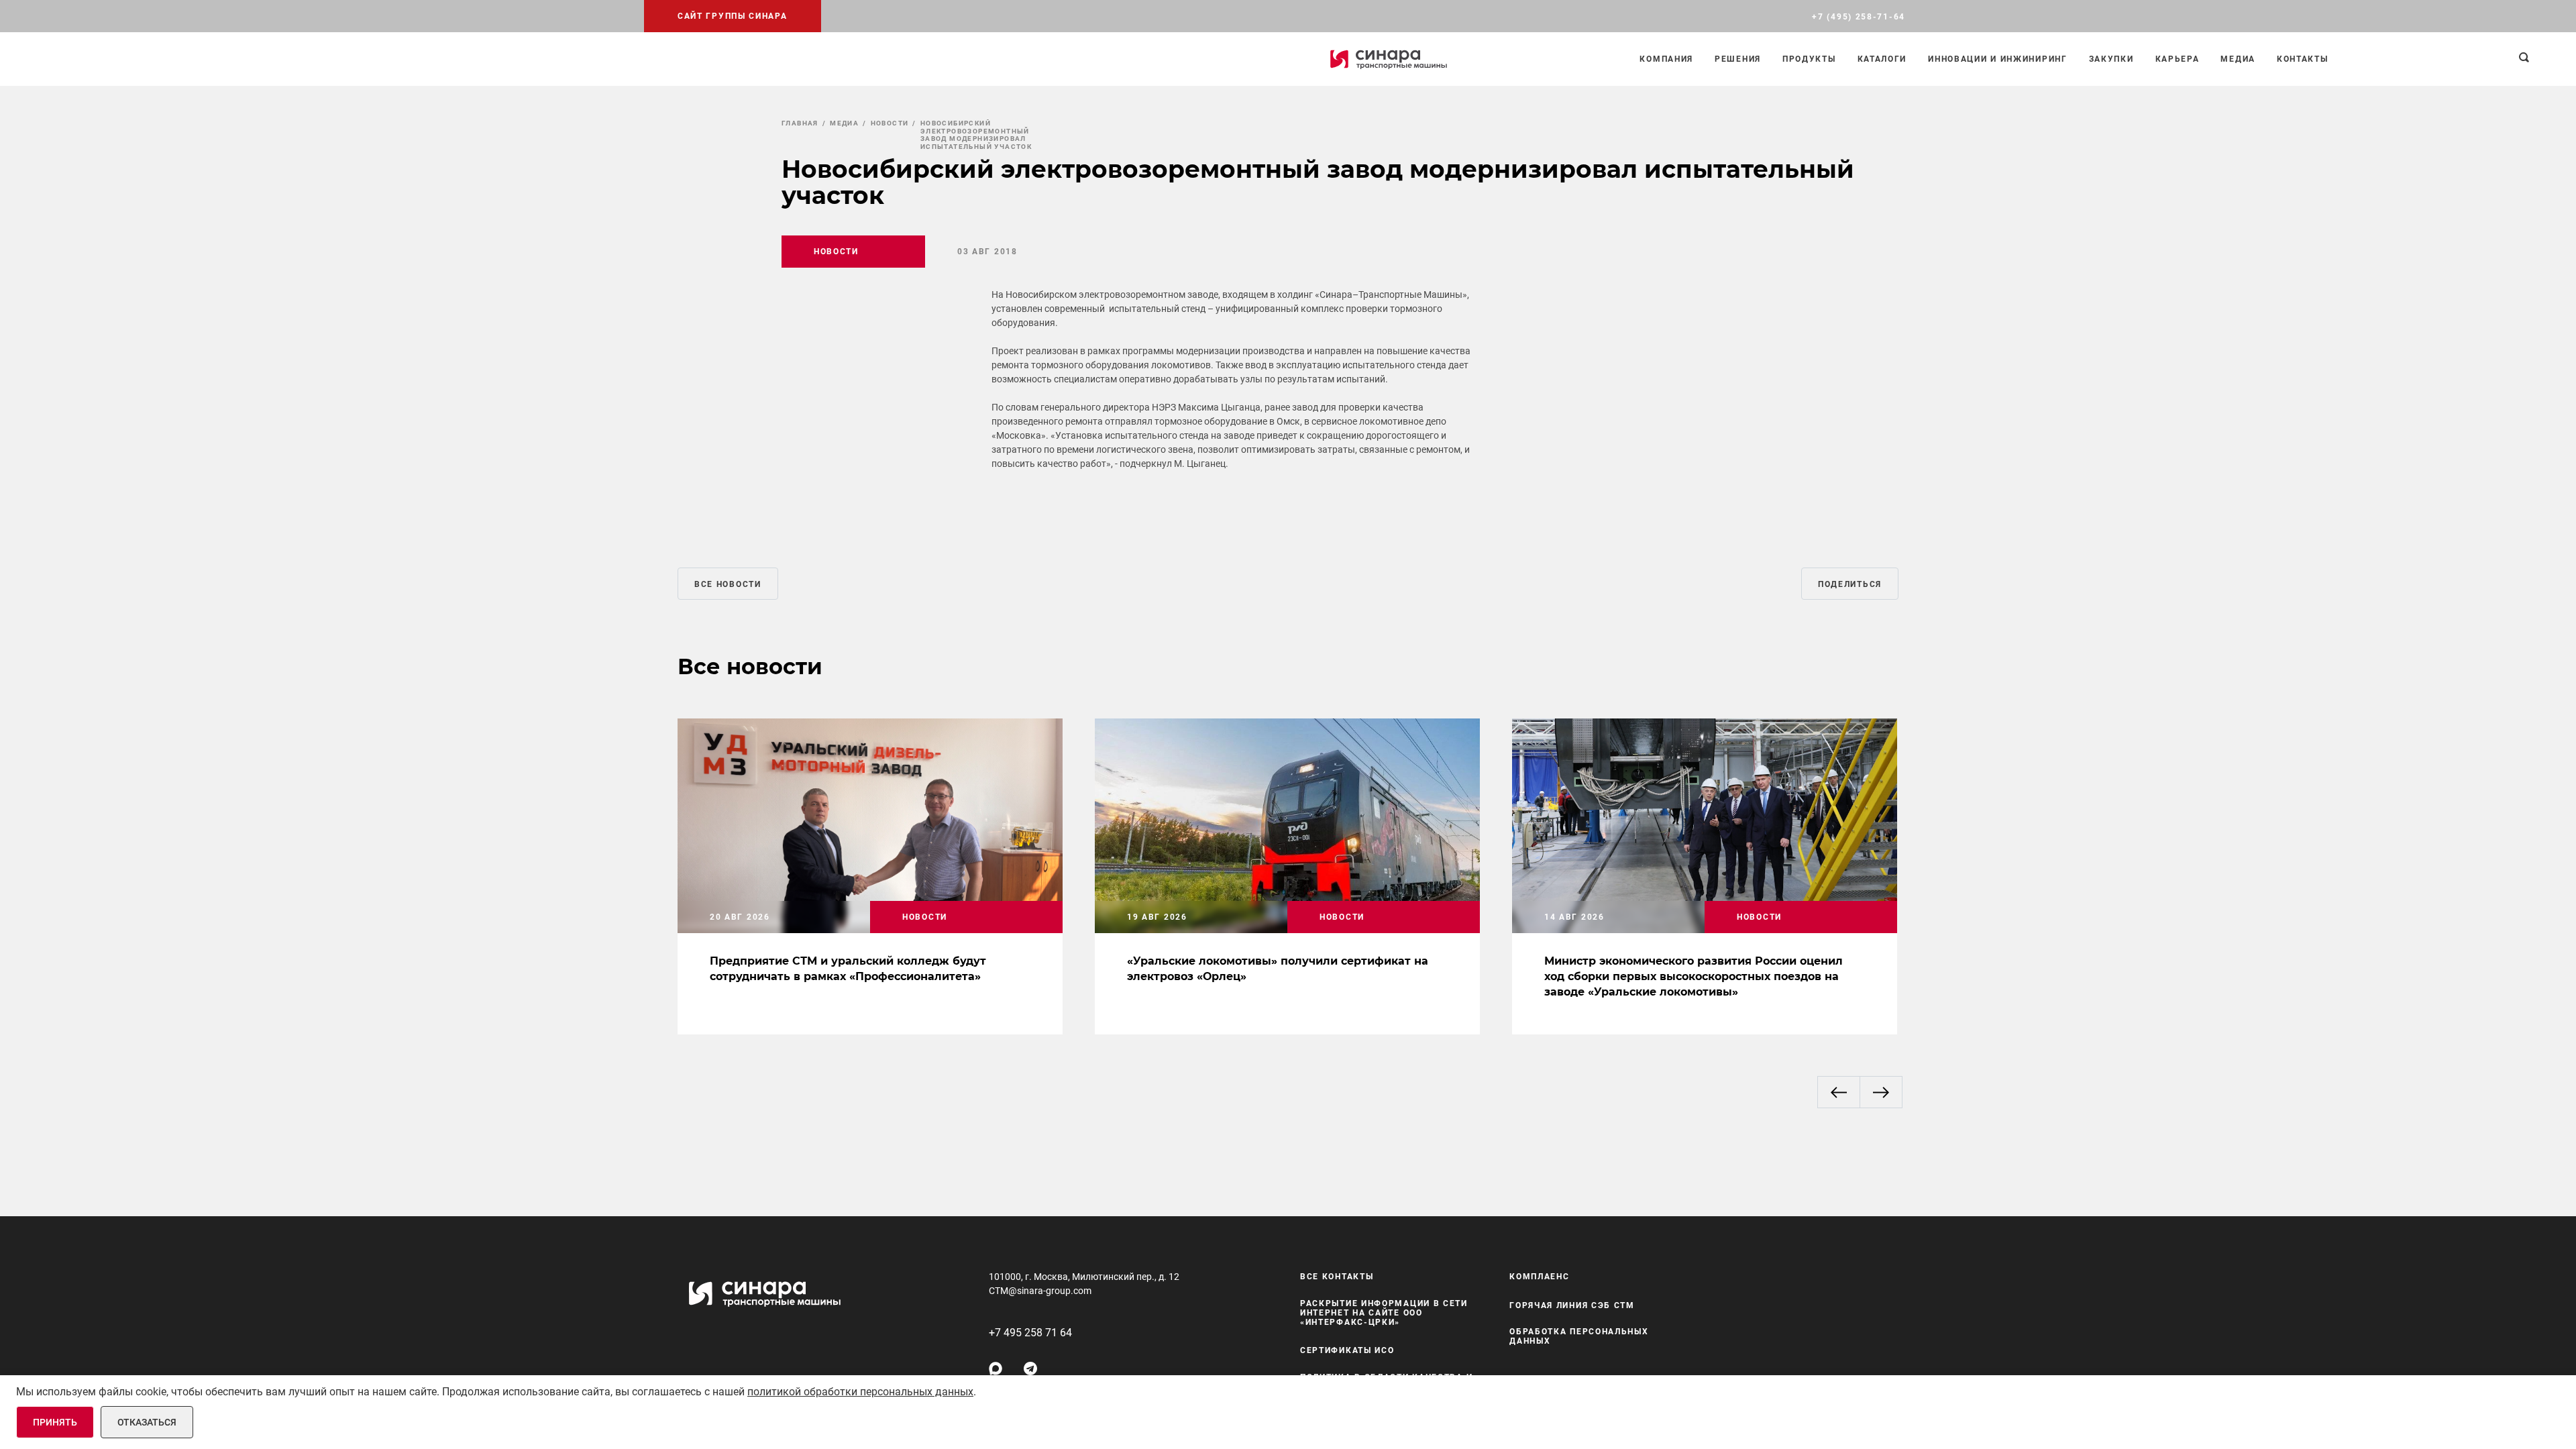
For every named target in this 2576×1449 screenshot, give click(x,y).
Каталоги (1882, 59)
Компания (1666, 59)
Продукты (1809, 59)
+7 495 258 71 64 (1030, 1333)
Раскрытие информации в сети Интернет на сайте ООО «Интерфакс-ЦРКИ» (1384, 1313)
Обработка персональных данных (1579, 1336)
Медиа (2238, 59)
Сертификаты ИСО (1347, 1350)
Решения (1738, 59)
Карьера (2178, 59)
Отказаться (147, 1422)
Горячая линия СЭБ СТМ (1572, 1305)
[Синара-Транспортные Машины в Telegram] (1030, 1368)
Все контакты (1337, 1277)
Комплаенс (1539, 1277)
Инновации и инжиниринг (1997, 59)
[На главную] (1389, 59)
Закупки (2111, 59)
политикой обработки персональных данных (860, 1392)
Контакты (2303, 59)
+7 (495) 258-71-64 (1859, 17)
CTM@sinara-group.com (1040, 1291)
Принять (55, 1422)
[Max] (996, 1368)
